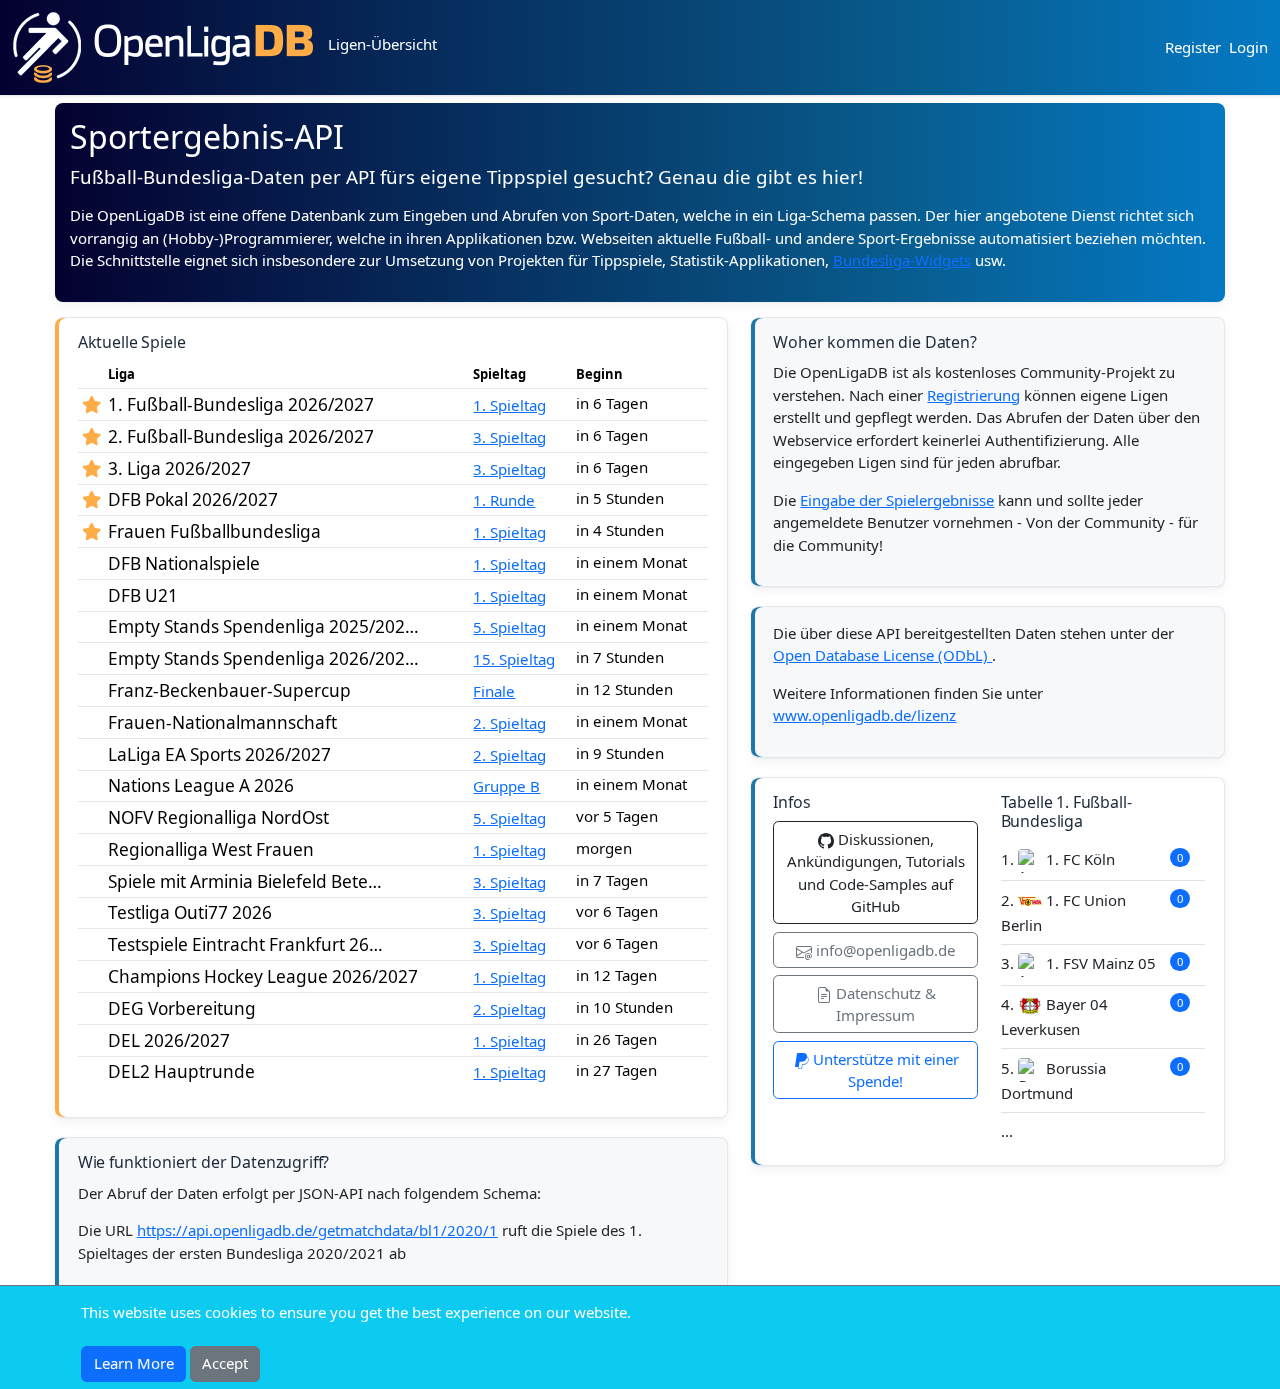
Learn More (134, 1363)
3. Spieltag (509, 437)
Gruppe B (506, 786)
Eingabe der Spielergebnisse (897, 500)
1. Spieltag (509, 405)
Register (1193, 47)
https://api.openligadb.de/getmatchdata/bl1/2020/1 (317, 1230)
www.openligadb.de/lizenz (864, 715)
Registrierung (973, 395)
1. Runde (504, 500)
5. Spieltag (509, 627)
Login (1248, 47)
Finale (494, 691)
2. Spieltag (509, 723)
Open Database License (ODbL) (882, 655)
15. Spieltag (514, 659)
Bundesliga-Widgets (902, 260)
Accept (225, 1363)
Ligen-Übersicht (382, 44)
